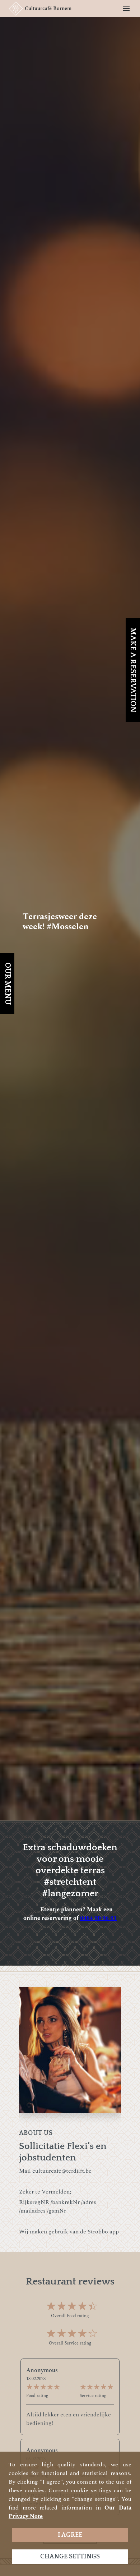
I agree (70, 2535)
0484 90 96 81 (98, 1918)
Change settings (70, 2557)
